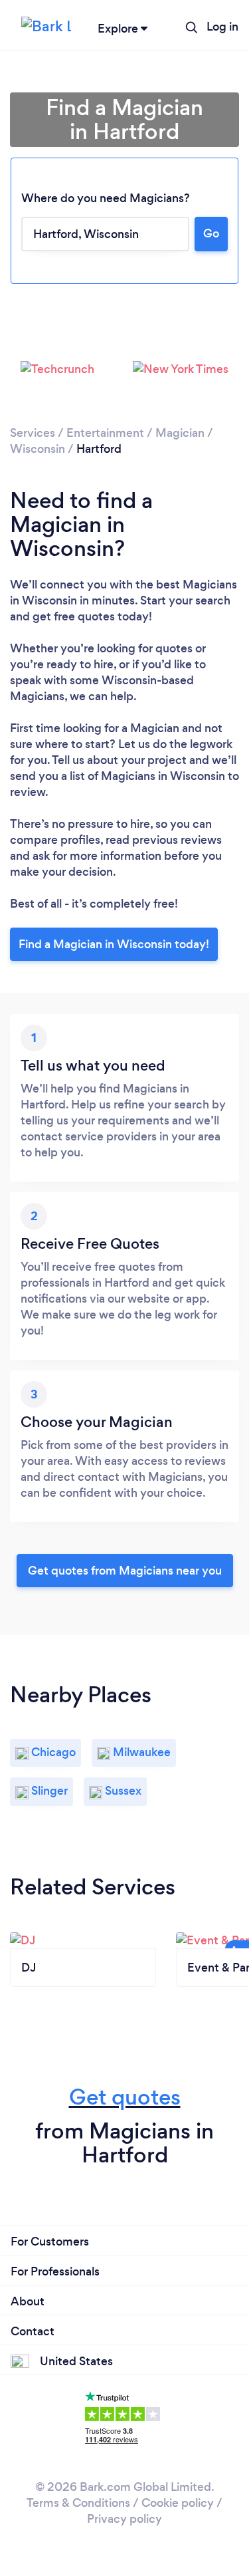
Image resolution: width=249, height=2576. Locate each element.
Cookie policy (178, 2503)
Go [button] (211, 233)
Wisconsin (38, 449)
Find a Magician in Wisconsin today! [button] (114, 944)
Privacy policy (124, 2519)
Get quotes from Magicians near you (125, 1571)
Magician (180, 433)
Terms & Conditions (78, 2503)
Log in (222, 27)
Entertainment (105, 433)
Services (33, 433)
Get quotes (125, 2097)
